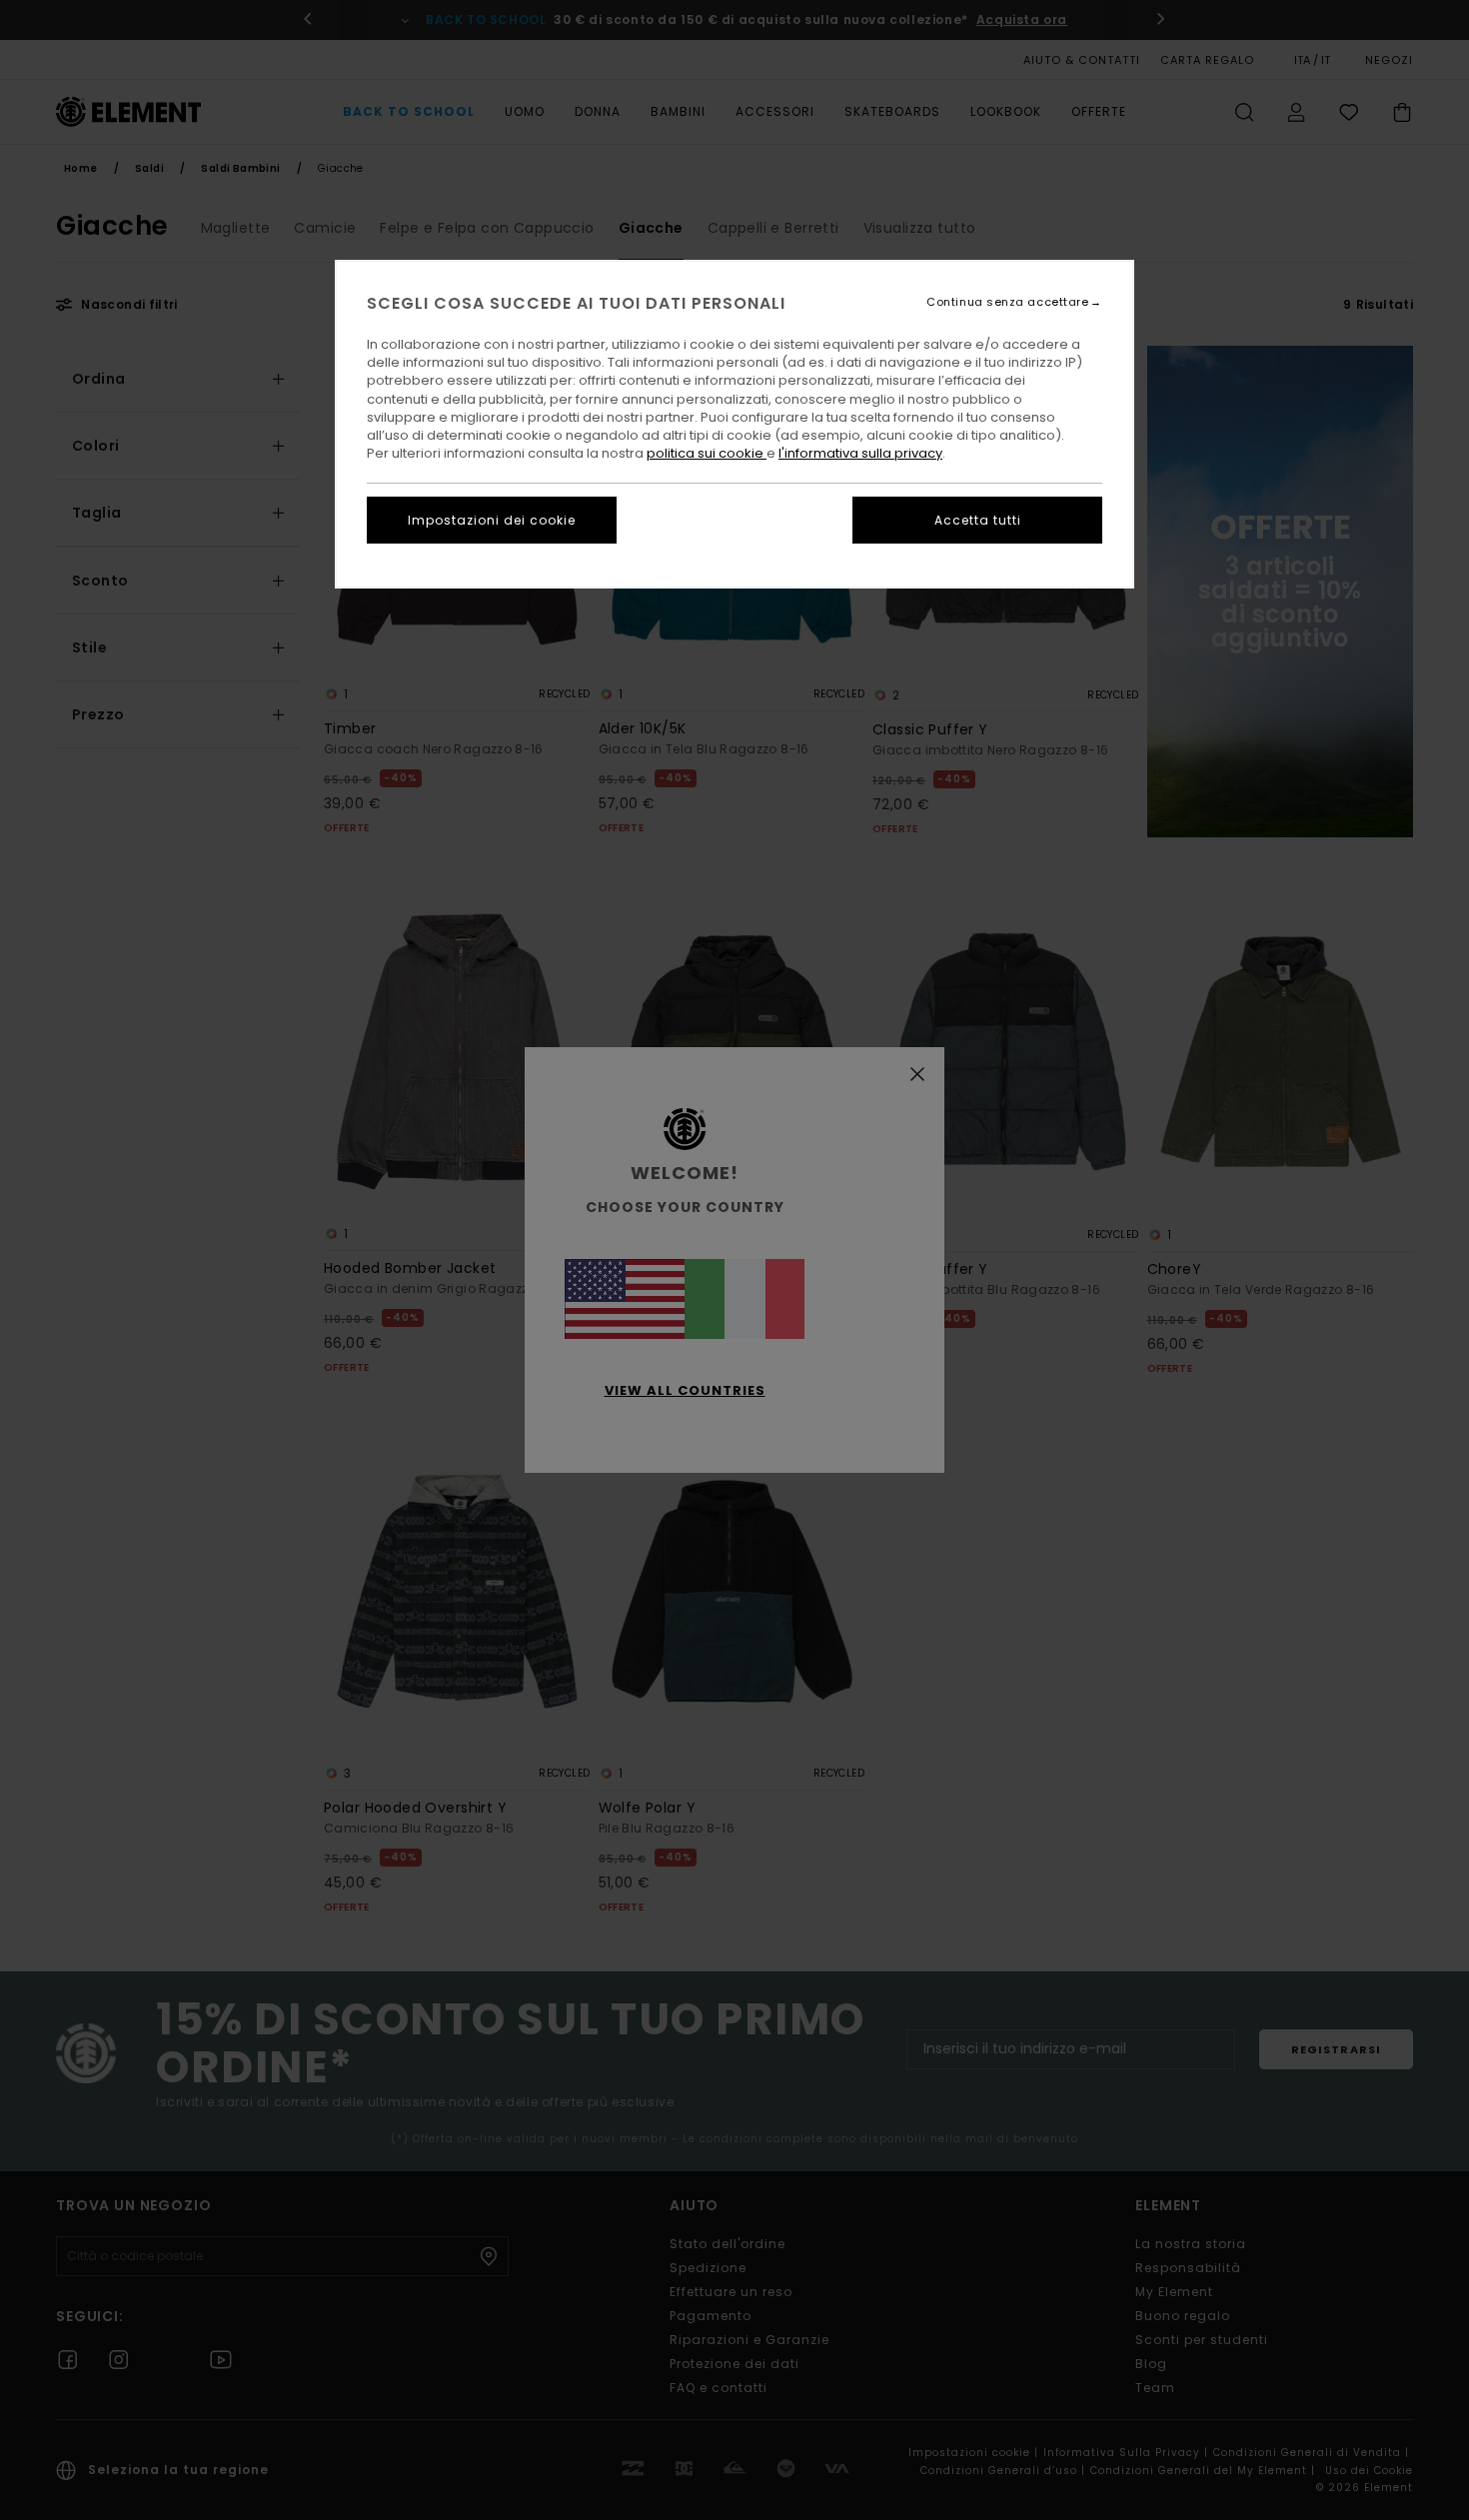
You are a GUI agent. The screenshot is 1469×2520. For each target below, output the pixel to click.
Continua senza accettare (1007, 302)
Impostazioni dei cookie (492, 520)
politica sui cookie (707, 453)
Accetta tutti (978, 520)
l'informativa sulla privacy (860, 453)
